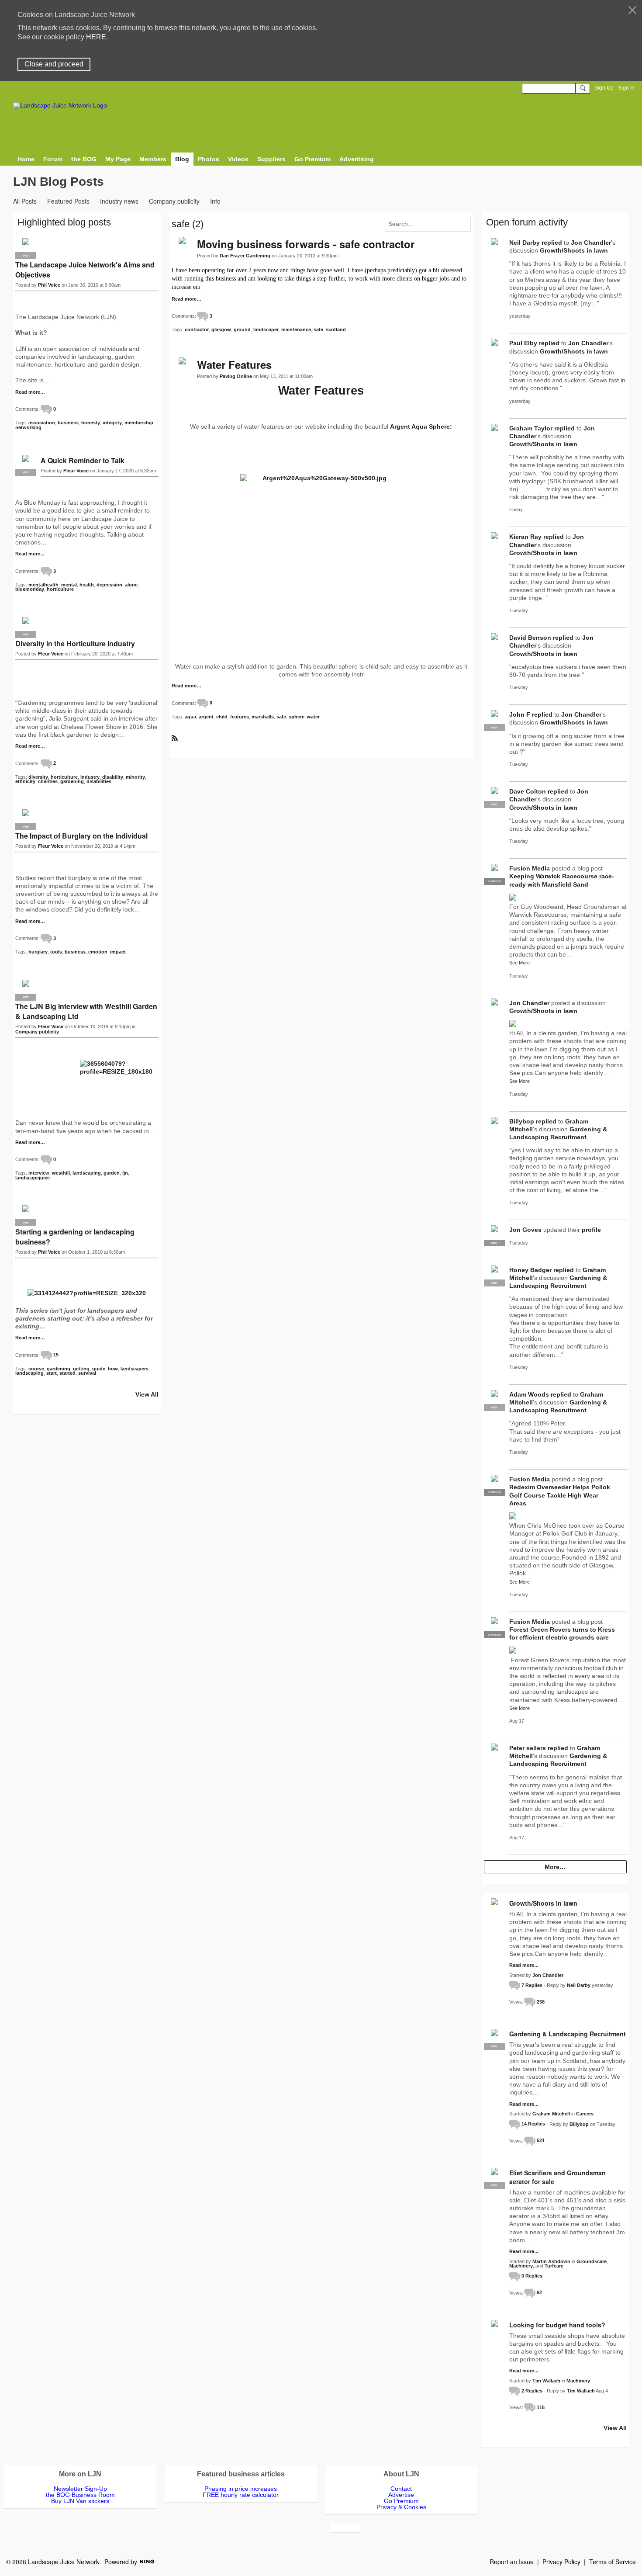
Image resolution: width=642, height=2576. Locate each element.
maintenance (296, 329)
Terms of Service (613, 2562)
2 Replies (532, 2391)
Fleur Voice (76, 471)
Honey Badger (530, 1270)
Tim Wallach (546, 2381)
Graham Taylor (531, 428)
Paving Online (236, 376)
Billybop (522, 1121)
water (313, 717)
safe (318, 329)
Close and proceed (54, 64)
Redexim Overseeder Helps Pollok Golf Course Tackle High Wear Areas (560, 1495)
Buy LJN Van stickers (80, 2501)
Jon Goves (525, 1230)
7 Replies (532, 1985)
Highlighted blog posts (64, 222)
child (222, 717)
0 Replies (532, 2276)
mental (69, 585)
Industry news (119, 201)
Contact (401, 2489)
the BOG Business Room (80, 2495)
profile (591, 1230)
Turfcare (554, 2266)
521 (541, 2140)
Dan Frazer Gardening (245, 256)
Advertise (401, 2495)
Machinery (521, 2266)
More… (555, 1867)
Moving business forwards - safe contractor (306, 244)
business (68, 423)
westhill (61, 1173)
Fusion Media (530, 868)
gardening (72, 781)
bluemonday (30, 589)
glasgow (221, 329)
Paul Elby (523, 343)
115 (541, 2407)
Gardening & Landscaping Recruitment (568, 2034)
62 (539, 2292)
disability (113, 777)
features (240, 717)
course (36, 1369)
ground (242, 329)
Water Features (234, 364)
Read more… (186, 299)
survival (87, 1373)
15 (56, 1355)
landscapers (135, 1369)
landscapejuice (33, 1178)
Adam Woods (529, 1394)
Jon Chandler (591, 243)
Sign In (626, 88)
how (113, 1369)
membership (139, 423)
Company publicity (174, 201)
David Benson (530, 638)
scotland (336, 329)
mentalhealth (43, 585)
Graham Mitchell (551, 2114)
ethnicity (25, 781)
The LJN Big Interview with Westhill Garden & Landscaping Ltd (86, 1011)
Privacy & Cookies (401, 2507)
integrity (112, 423)
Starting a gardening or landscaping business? (75, 1237)
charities (48, 781)
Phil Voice (49, 285)
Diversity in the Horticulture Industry (75, 643)
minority (135, 777)
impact (118, 952)
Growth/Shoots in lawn (574, 250)
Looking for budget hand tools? (557, 2325)
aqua (190, 717)
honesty (91, 423)
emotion (98, 952)
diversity (38, 777)
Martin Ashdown (551, 2261)
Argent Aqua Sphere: (421, 426)
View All (147, 1394)
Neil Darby (525, 243)
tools (56, 952)
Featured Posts (68, 201)
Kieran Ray (525, 537)
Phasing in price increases (241, 2489)
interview (39, 1173)
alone (131, 585)
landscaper (266, 329)
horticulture (60, 589)
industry (90, 777)
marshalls (263, 717)
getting (81, 1369)
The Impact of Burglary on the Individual (81, 836)
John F (520, 714)
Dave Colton (528, 791)
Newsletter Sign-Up (80, 2489)
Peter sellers (528, 1748)
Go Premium (401, 2501)
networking (28, 427)
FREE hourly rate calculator (241, 2495)
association (42, 423)
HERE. (97, 37)
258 (541, 2002)
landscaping (87, 1173)
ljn (125, 1173)
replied (552, 243)
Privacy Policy (561, 2562)
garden (112, 1173)
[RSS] (175, 738)
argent (206, 717)
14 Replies (533, 2124)
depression (109, 585)
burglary (38, 952)
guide (99, 1369)
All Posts (25, 201)
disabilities (99, 781)
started (67, 1373)
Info (215, 201)
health (87, 585)
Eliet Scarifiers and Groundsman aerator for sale (557, 2177)
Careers (585, 2114)
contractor (197, 329)
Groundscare (592, 2261)
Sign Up (604, 88)
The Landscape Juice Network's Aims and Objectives (85, 270)
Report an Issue (512, 2562)
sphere (297, 717)
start (52, 1373)
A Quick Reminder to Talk (83, 460)
